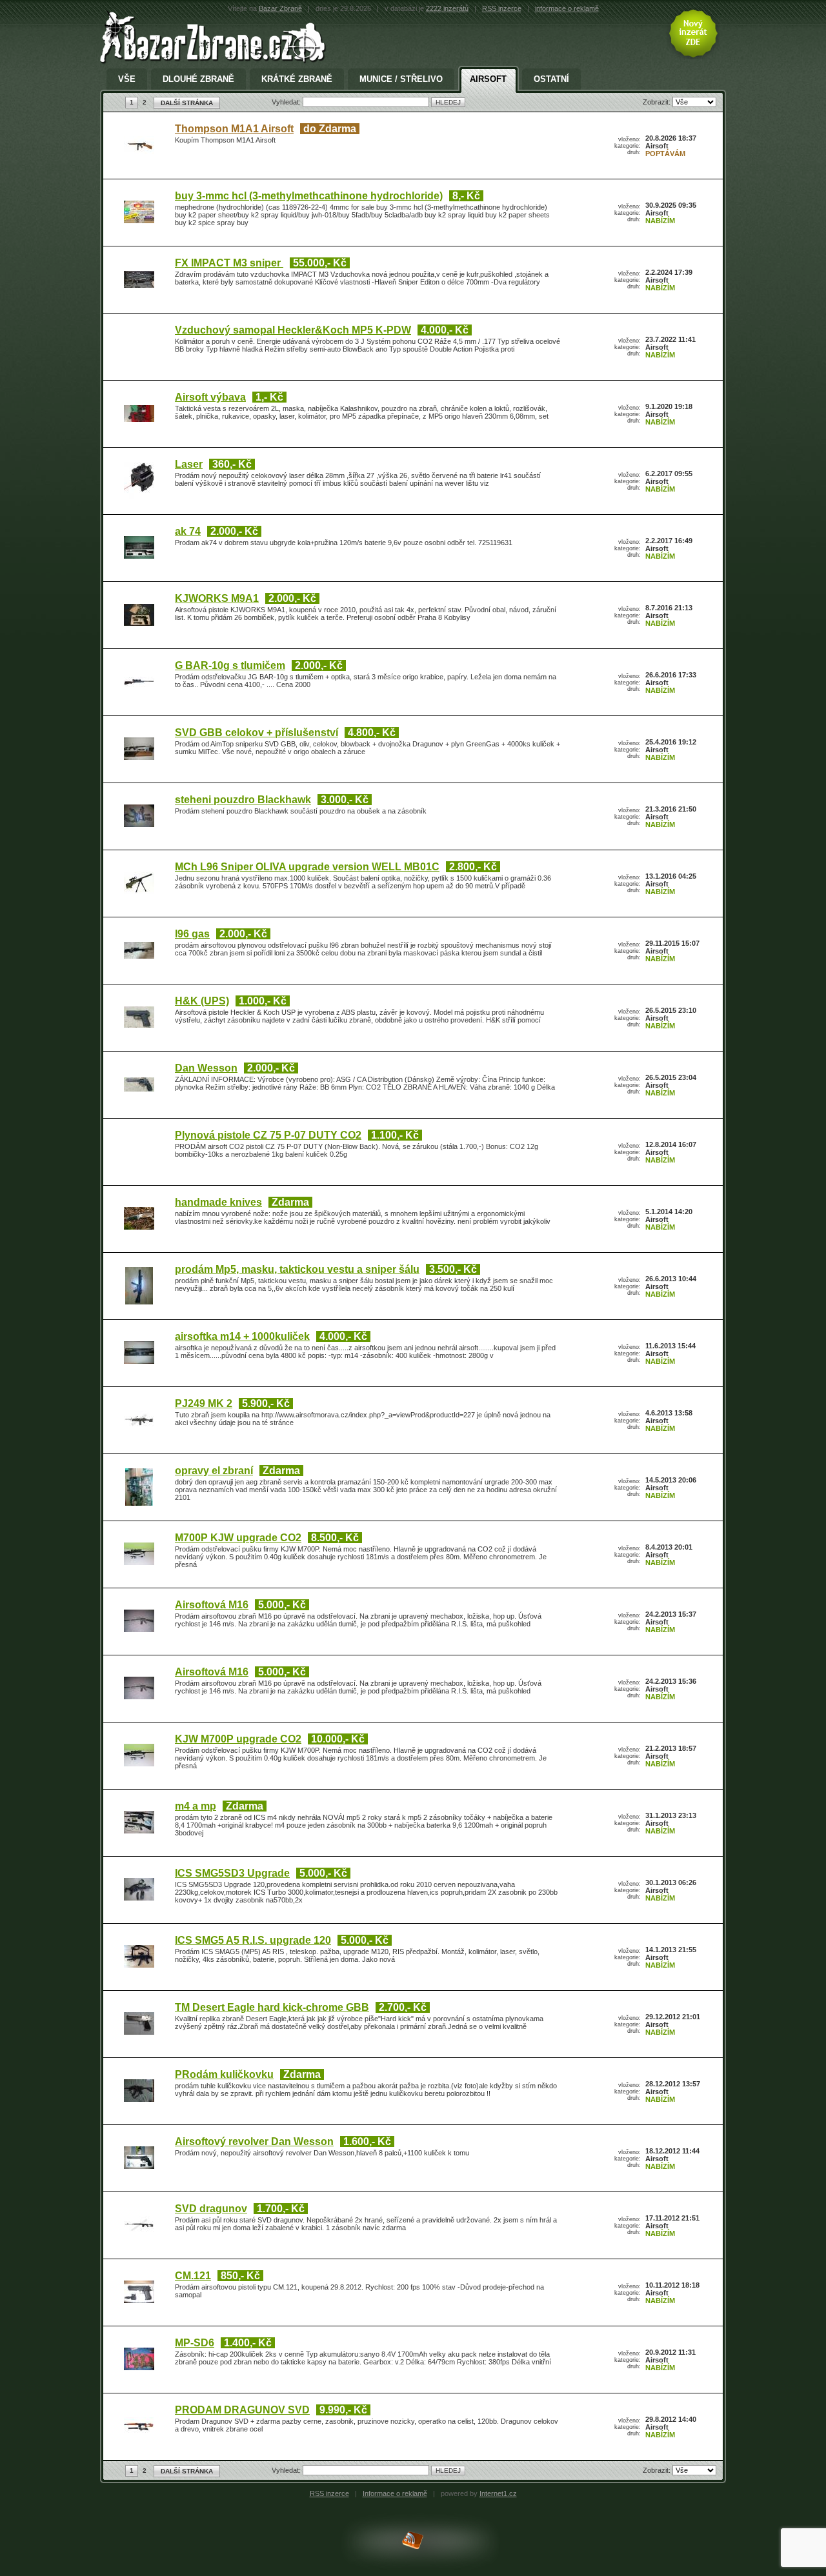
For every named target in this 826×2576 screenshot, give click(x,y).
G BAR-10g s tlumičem (230, 665)
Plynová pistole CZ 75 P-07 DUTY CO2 (268, 1135)
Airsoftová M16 (212, 1605)
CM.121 (193, 2276)
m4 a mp (196, 1806)
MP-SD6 (195, 2343)
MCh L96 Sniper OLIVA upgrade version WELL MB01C (307, 867)
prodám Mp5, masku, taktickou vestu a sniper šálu (297, 1269)
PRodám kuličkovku (224, 2074)
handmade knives (218, 1202)
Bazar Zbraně (280, 8)
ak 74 (188, 531)
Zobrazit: (658, 102)
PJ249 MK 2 (204, 1403)
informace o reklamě (567, 8)
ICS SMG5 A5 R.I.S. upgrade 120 (253, 1940)
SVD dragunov (211, 2209)
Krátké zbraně (297, 79)
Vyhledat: (287, 102)
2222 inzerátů (447, 8)
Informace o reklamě (395, 2493)
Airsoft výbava (210, 397)
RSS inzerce (502, 8)
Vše (127, 79)
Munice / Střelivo (401, 79)
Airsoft (488, 79)
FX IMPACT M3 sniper (229, 263)
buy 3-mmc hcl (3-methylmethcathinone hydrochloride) (309, 196)
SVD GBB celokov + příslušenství (257, 733)
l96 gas (192, 934)
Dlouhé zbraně (198, 79)
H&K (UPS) (202, 1001)
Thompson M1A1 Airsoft (234, 129)
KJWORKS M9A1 (217, 598)
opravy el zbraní (214, 1471)
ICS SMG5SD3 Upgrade (232, 1873)
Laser (189, 464)
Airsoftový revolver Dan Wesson (254, 2142)
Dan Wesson (206, 1068)
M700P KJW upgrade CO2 (238, 1538)
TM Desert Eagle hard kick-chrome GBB (272, 2007)
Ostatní (551, 79)
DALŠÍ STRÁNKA (187, 103)
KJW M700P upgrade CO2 (238, 1739)
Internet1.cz (498, 2493)
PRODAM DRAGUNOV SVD (242, 2410)
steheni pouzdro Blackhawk (243, 800)
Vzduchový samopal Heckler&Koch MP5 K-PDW (293, 330)
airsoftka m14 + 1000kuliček (242, 1336)
